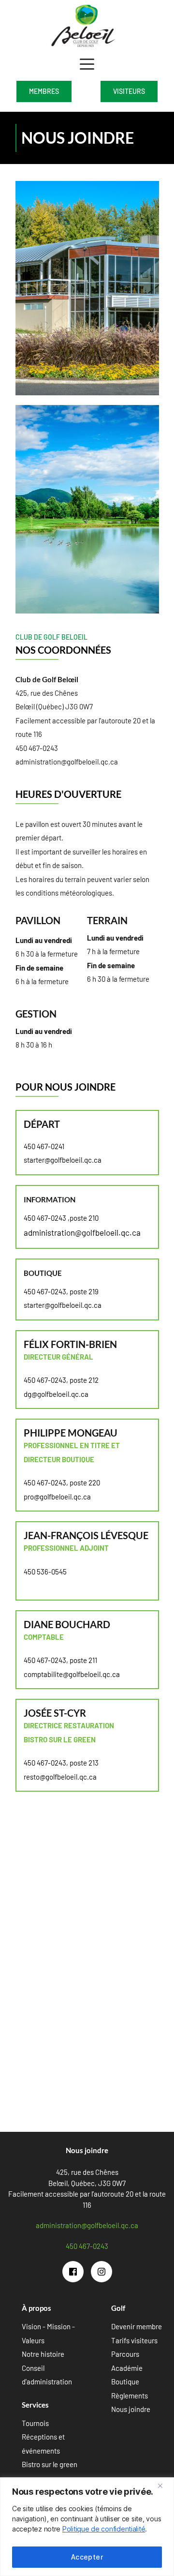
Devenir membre (137, 2326)
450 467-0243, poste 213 (61, 1763)
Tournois (35, 2423)
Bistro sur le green (50, 2464)
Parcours (125, 2354)
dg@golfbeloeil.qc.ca (56, 1394)
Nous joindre (131, 2409)
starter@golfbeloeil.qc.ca (63, 1160)
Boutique (125, 2381)
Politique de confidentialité (104, 2529)
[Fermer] (164, 2486)
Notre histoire (43, 2354)
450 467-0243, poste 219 (61, 1291)
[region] (87, 2527)
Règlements (130, 2396)
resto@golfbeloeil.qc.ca (60, 1777)
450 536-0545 (45, 1572)
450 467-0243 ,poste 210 (61, 1218)
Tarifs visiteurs (134, 2340)
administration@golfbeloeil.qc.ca (67, 762)
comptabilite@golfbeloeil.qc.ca (72, 1674)
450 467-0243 (37, 748)
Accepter (87, 2557)
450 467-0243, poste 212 (61, 1380)
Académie (127, 2368)
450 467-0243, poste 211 (60, 1660)
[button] (87, 64)
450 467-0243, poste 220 (62, 1483)
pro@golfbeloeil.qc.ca (57, 1497)
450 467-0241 (44, 1146)
